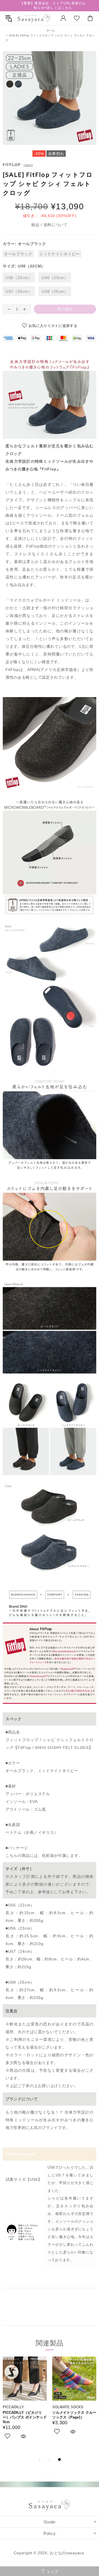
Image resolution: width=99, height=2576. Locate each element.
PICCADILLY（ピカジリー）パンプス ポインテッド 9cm (25, 2417)
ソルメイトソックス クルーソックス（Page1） (74, 2415)
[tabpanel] (25, 2404)
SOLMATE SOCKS (68, 2407)
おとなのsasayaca (34, 18)
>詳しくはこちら (58, 8)
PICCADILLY (13, 2407)
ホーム (51, 30)
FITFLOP (12, 165)
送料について (56, 225)
